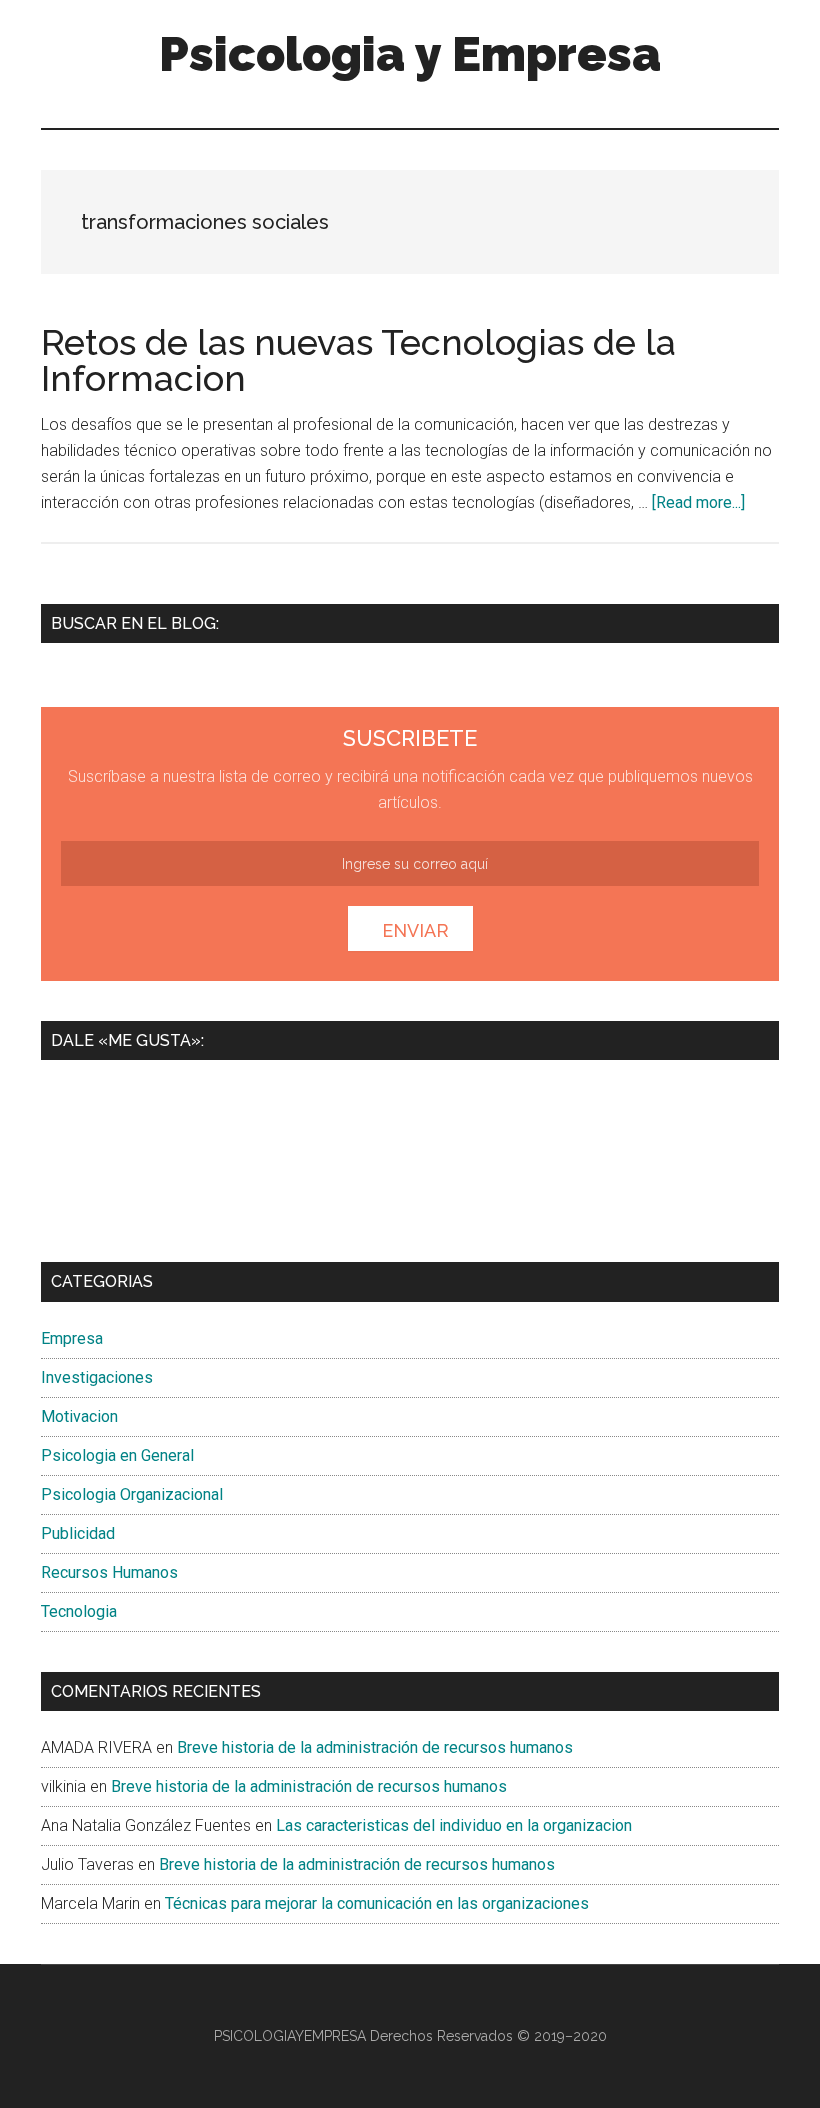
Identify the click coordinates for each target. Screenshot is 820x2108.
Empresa (72, 1338)
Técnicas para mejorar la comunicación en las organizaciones (377, 1903)
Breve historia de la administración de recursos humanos (375, 1747)
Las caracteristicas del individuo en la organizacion (454, 1825)
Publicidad (78, 1533)
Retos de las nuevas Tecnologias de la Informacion (358, 360)
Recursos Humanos (109, 1572)
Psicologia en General (117, 1455)
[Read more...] (698, 502)
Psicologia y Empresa (410, 54)
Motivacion (79, 1416)
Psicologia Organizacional (132, 1494)
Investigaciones (97, 1377)
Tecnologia (79, 1611)
